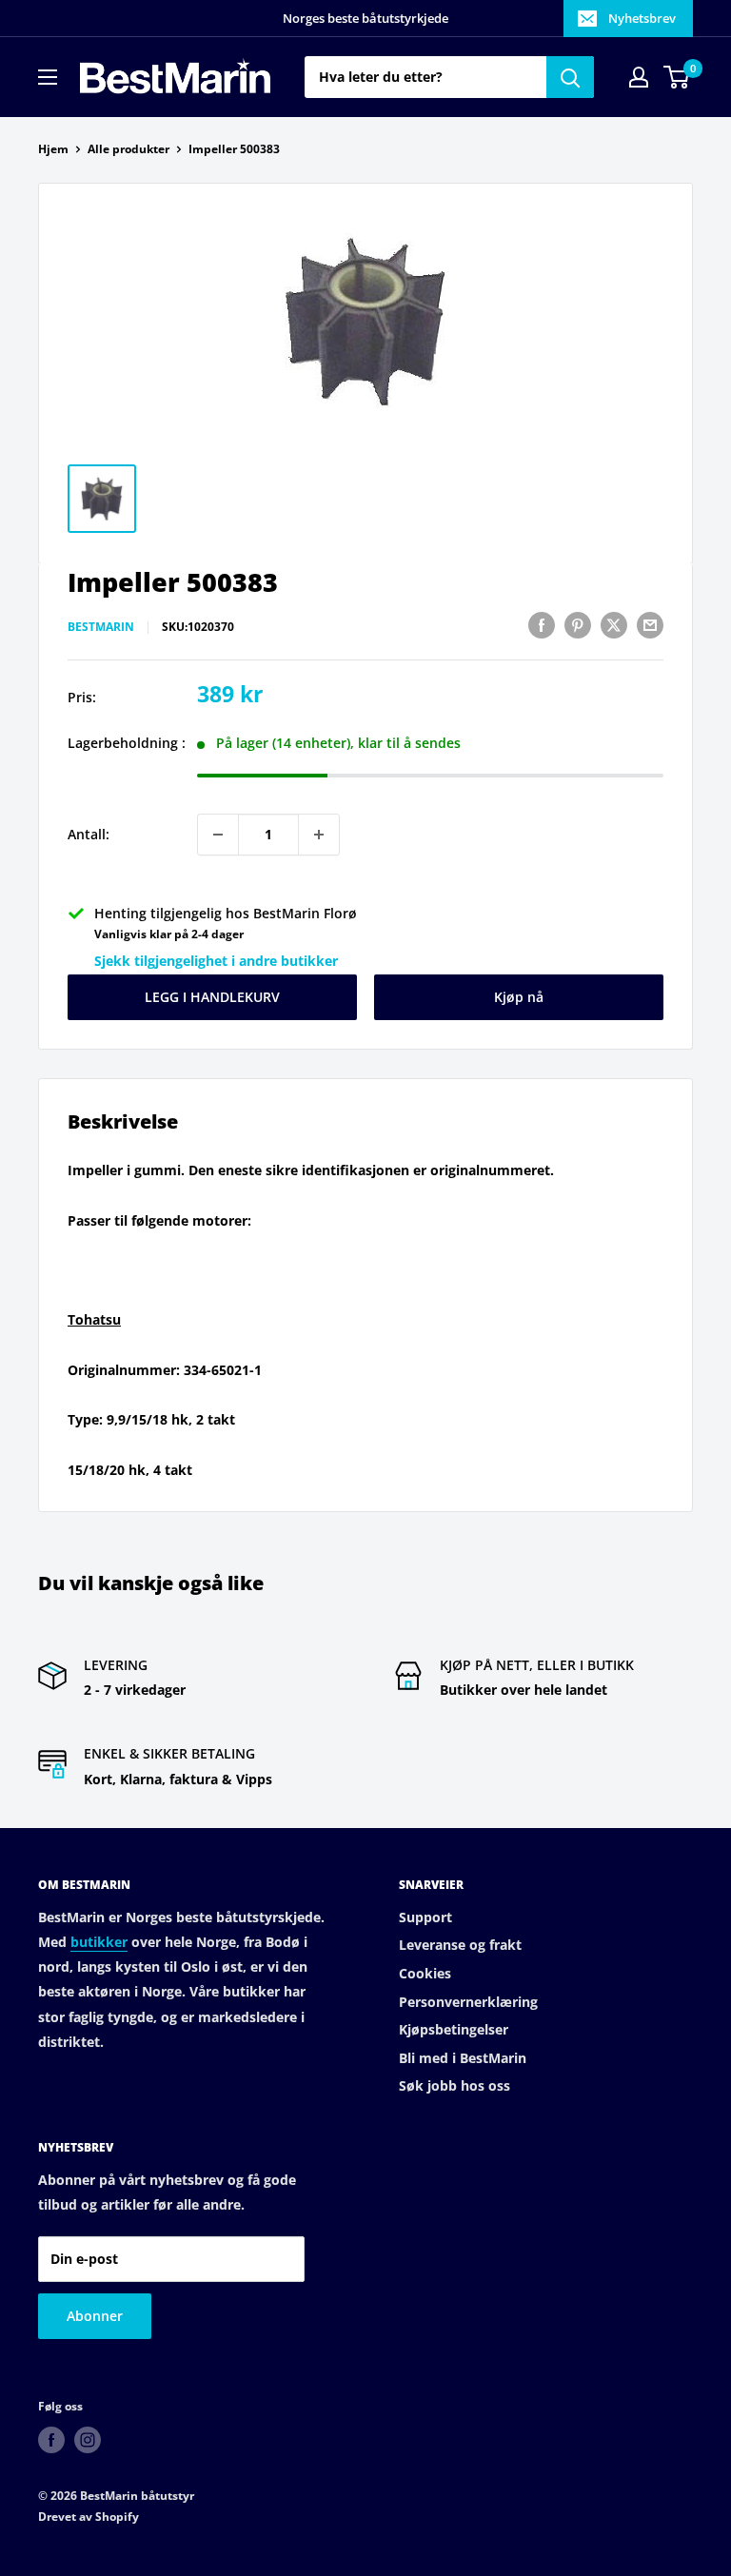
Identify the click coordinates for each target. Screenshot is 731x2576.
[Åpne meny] (48, 77)
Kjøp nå (519, 997)
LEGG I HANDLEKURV (212, 997)
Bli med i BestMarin (463, 2058)
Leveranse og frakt (460, 1945)
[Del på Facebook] (542, 625)
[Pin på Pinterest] (578, 625)
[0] (677, 77)
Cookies (425, 1973)
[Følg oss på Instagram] (88, 2440)
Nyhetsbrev (642, 18)
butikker (99, 1942)
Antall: (89, 834)
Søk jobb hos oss (454, 2085)
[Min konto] (639, 77)
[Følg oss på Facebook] (51, 2440)
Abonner (95, 2316)
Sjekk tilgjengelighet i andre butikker (216, 961)
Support (425, 1917)
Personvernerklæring (468, 2002)
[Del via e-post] (650, 625)
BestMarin (101, 627)
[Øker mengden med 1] (319, 835)
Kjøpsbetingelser (454, 2029)
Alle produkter (128, 149)
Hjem (53, 149)
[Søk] (570, 77)
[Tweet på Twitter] (614, 625)
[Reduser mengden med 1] (218, 835)
